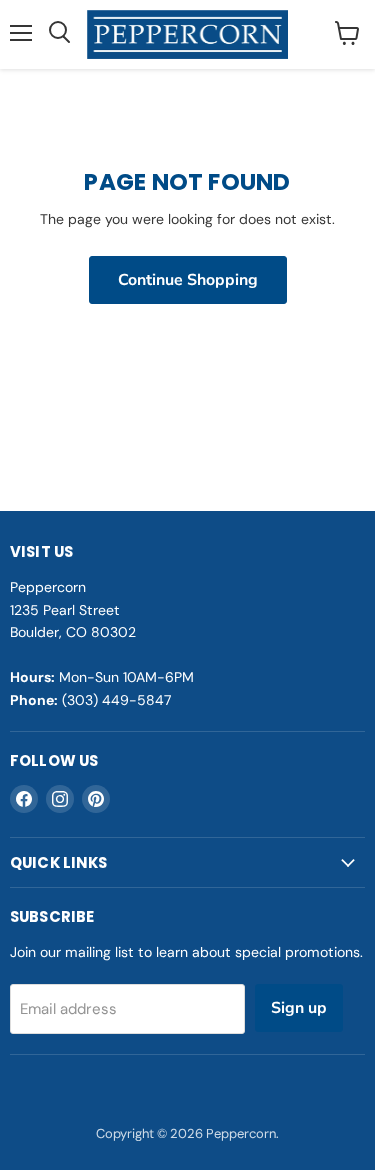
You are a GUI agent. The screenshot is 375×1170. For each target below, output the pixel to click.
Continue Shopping (188, 280)
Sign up (299, 1008)
